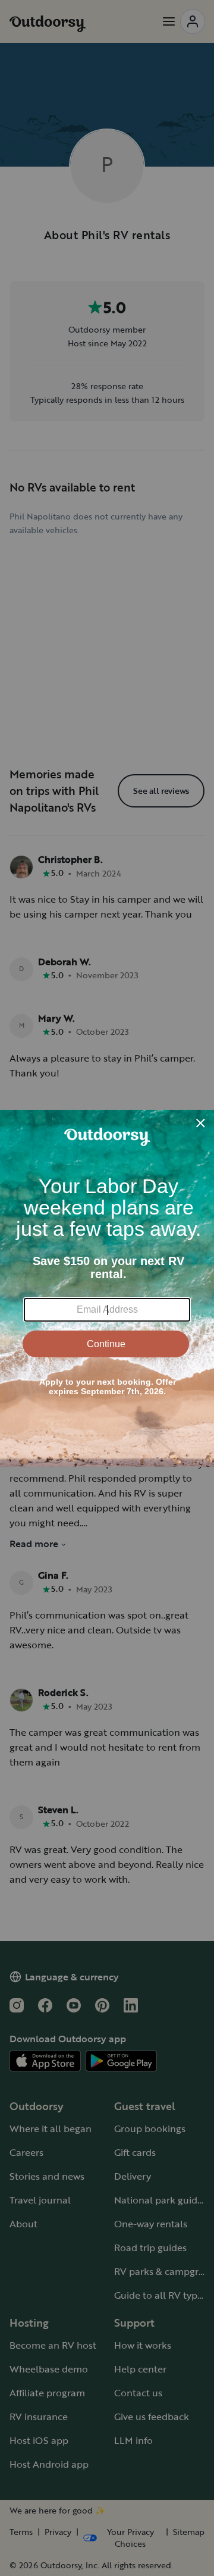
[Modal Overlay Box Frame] (107, 1288)
